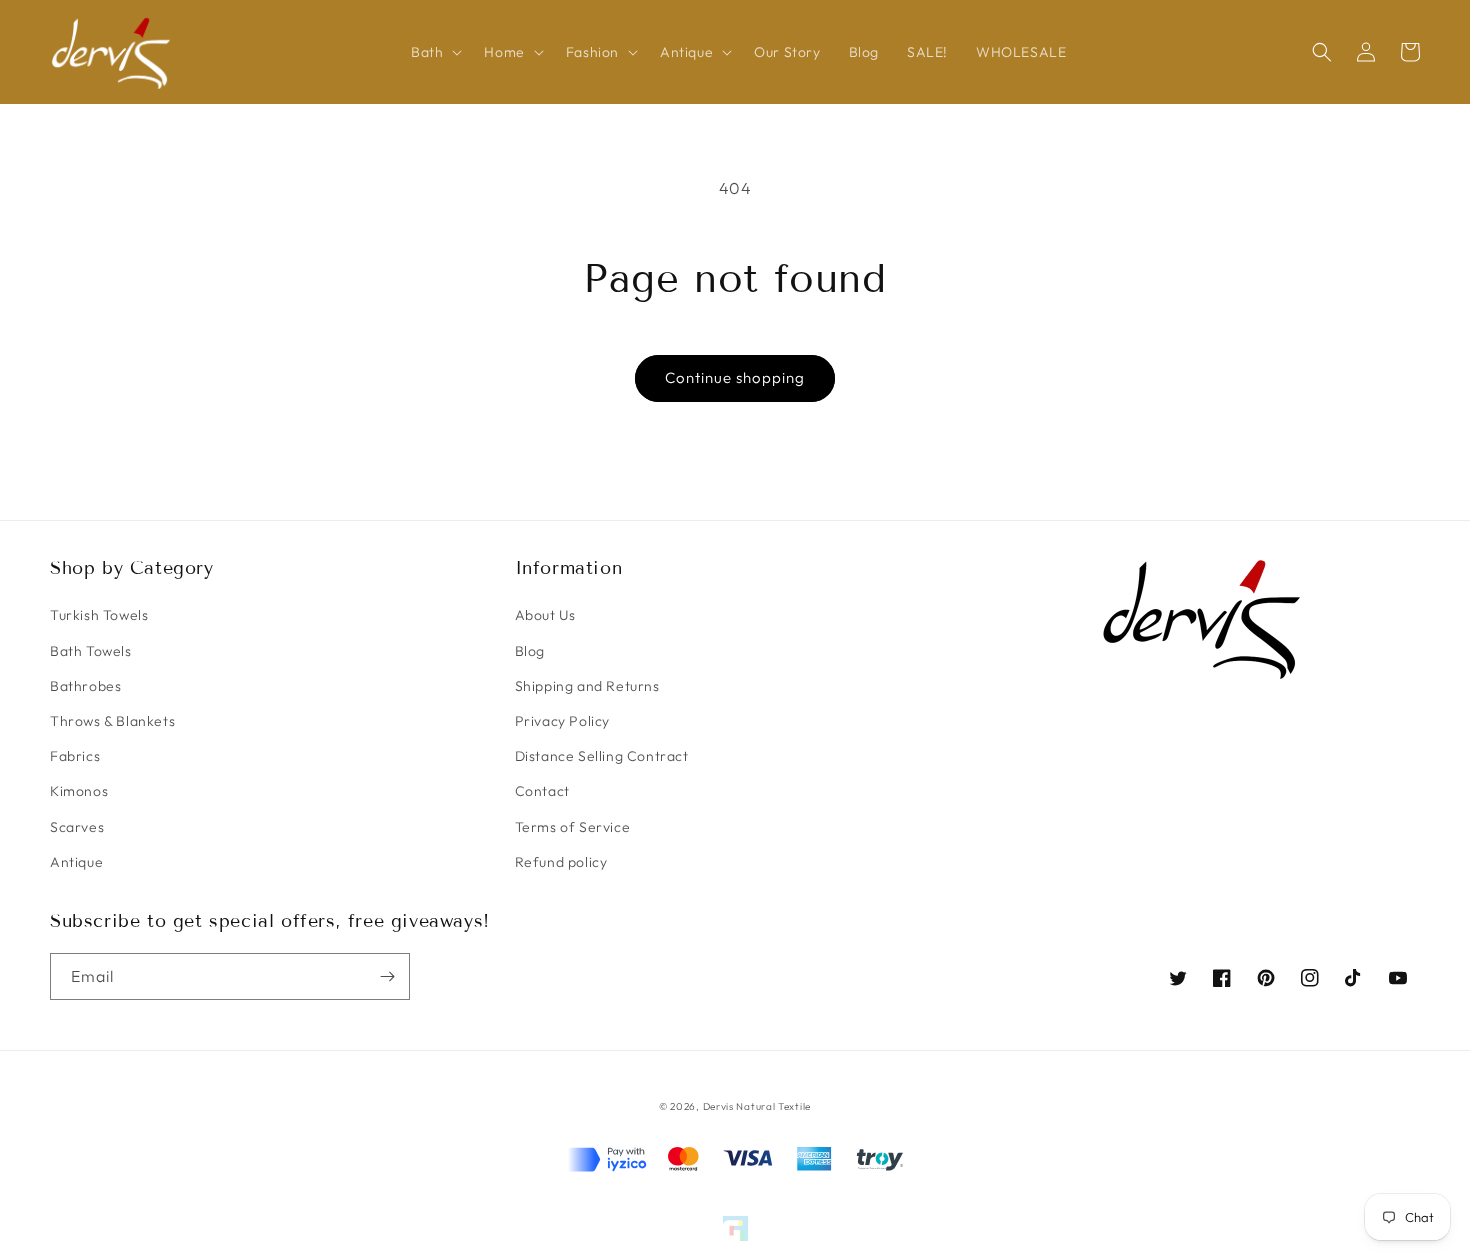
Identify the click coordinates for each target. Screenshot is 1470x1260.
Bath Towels (91, 651)
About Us (545, 615)
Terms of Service (573, 827)
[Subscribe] (387, 976)
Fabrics (75, 756)
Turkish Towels (99, 615)
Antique (76, 862)
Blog (530, 651)
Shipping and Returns (587, 686)
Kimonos (79, 791)
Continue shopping (735, 377)
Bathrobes (85, 686)
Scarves (77, 827)
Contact (542, 791)
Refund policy (561, 862)
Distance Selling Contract (602, 756)
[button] (433, 52)
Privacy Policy (562, 721)
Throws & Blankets (112, 721)
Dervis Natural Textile (757, 1106)
